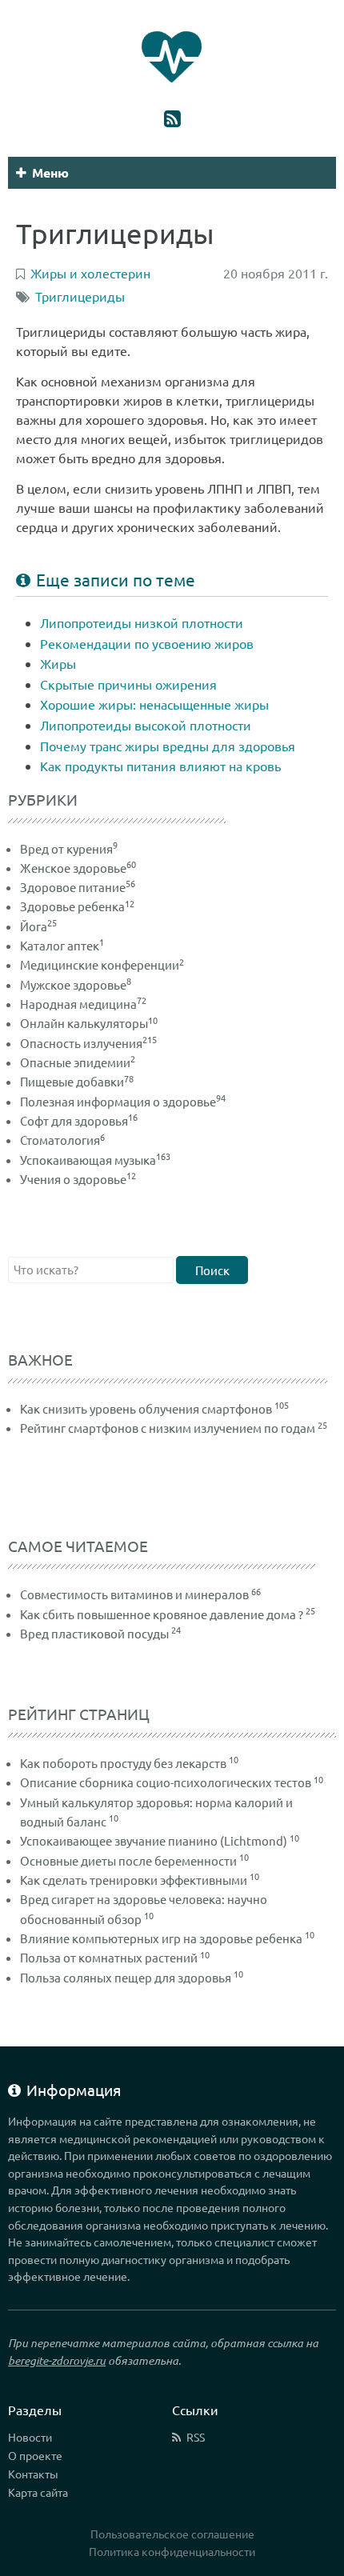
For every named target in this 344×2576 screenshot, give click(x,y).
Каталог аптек (62, 945)
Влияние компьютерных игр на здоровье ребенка (161, 1938)
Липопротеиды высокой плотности (146, 725)
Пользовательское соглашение (172, 2534)
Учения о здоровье (78, 1179)
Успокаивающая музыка (95, 1160)
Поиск (212, 1270)
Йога (38, 926)
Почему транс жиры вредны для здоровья (168, 746)
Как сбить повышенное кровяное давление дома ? (162, 1614)
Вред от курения (69, 848)
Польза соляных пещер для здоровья (126, 1977)
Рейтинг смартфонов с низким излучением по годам (168, 1428)
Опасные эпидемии (78, 1062)
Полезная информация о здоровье (123, 1101)
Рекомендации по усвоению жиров (147, 643)
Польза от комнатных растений (109, 1957)
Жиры (58, 663)
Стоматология (62, 1140)
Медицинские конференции (102, 964)
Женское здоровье (78, 868)
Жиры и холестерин (90, 273)
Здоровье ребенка (77, 906)
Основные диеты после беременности (128, 1860)
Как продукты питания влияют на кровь (160, 766)
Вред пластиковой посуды (94, 1633)
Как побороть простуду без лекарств (123, 1763)
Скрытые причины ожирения (128, 684)
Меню (50, 172)
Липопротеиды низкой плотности (142, 622)
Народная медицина (83, 1004)
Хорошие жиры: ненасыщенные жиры (154, 704)
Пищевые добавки (77, 1081)
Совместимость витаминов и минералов (134, 1594)
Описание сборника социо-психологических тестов (166, 1782)
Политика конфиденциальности (172, 2551)
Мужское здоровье (76, 984)
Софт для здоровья (79, 1120)
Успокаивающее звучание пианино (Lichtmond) (154, 1840)
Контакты (33, 2474)
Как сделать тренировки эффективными (134, 1880)
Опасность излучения (88, 1043)
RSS (196, 2437)
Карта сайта (38, 2492)
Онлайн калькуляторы (89, 1023)
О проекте (35, 2455)
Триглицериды (80, 296)
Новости (30, 2437)
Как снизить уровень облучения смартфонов (146, 1408)
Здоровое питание (78, 887)
